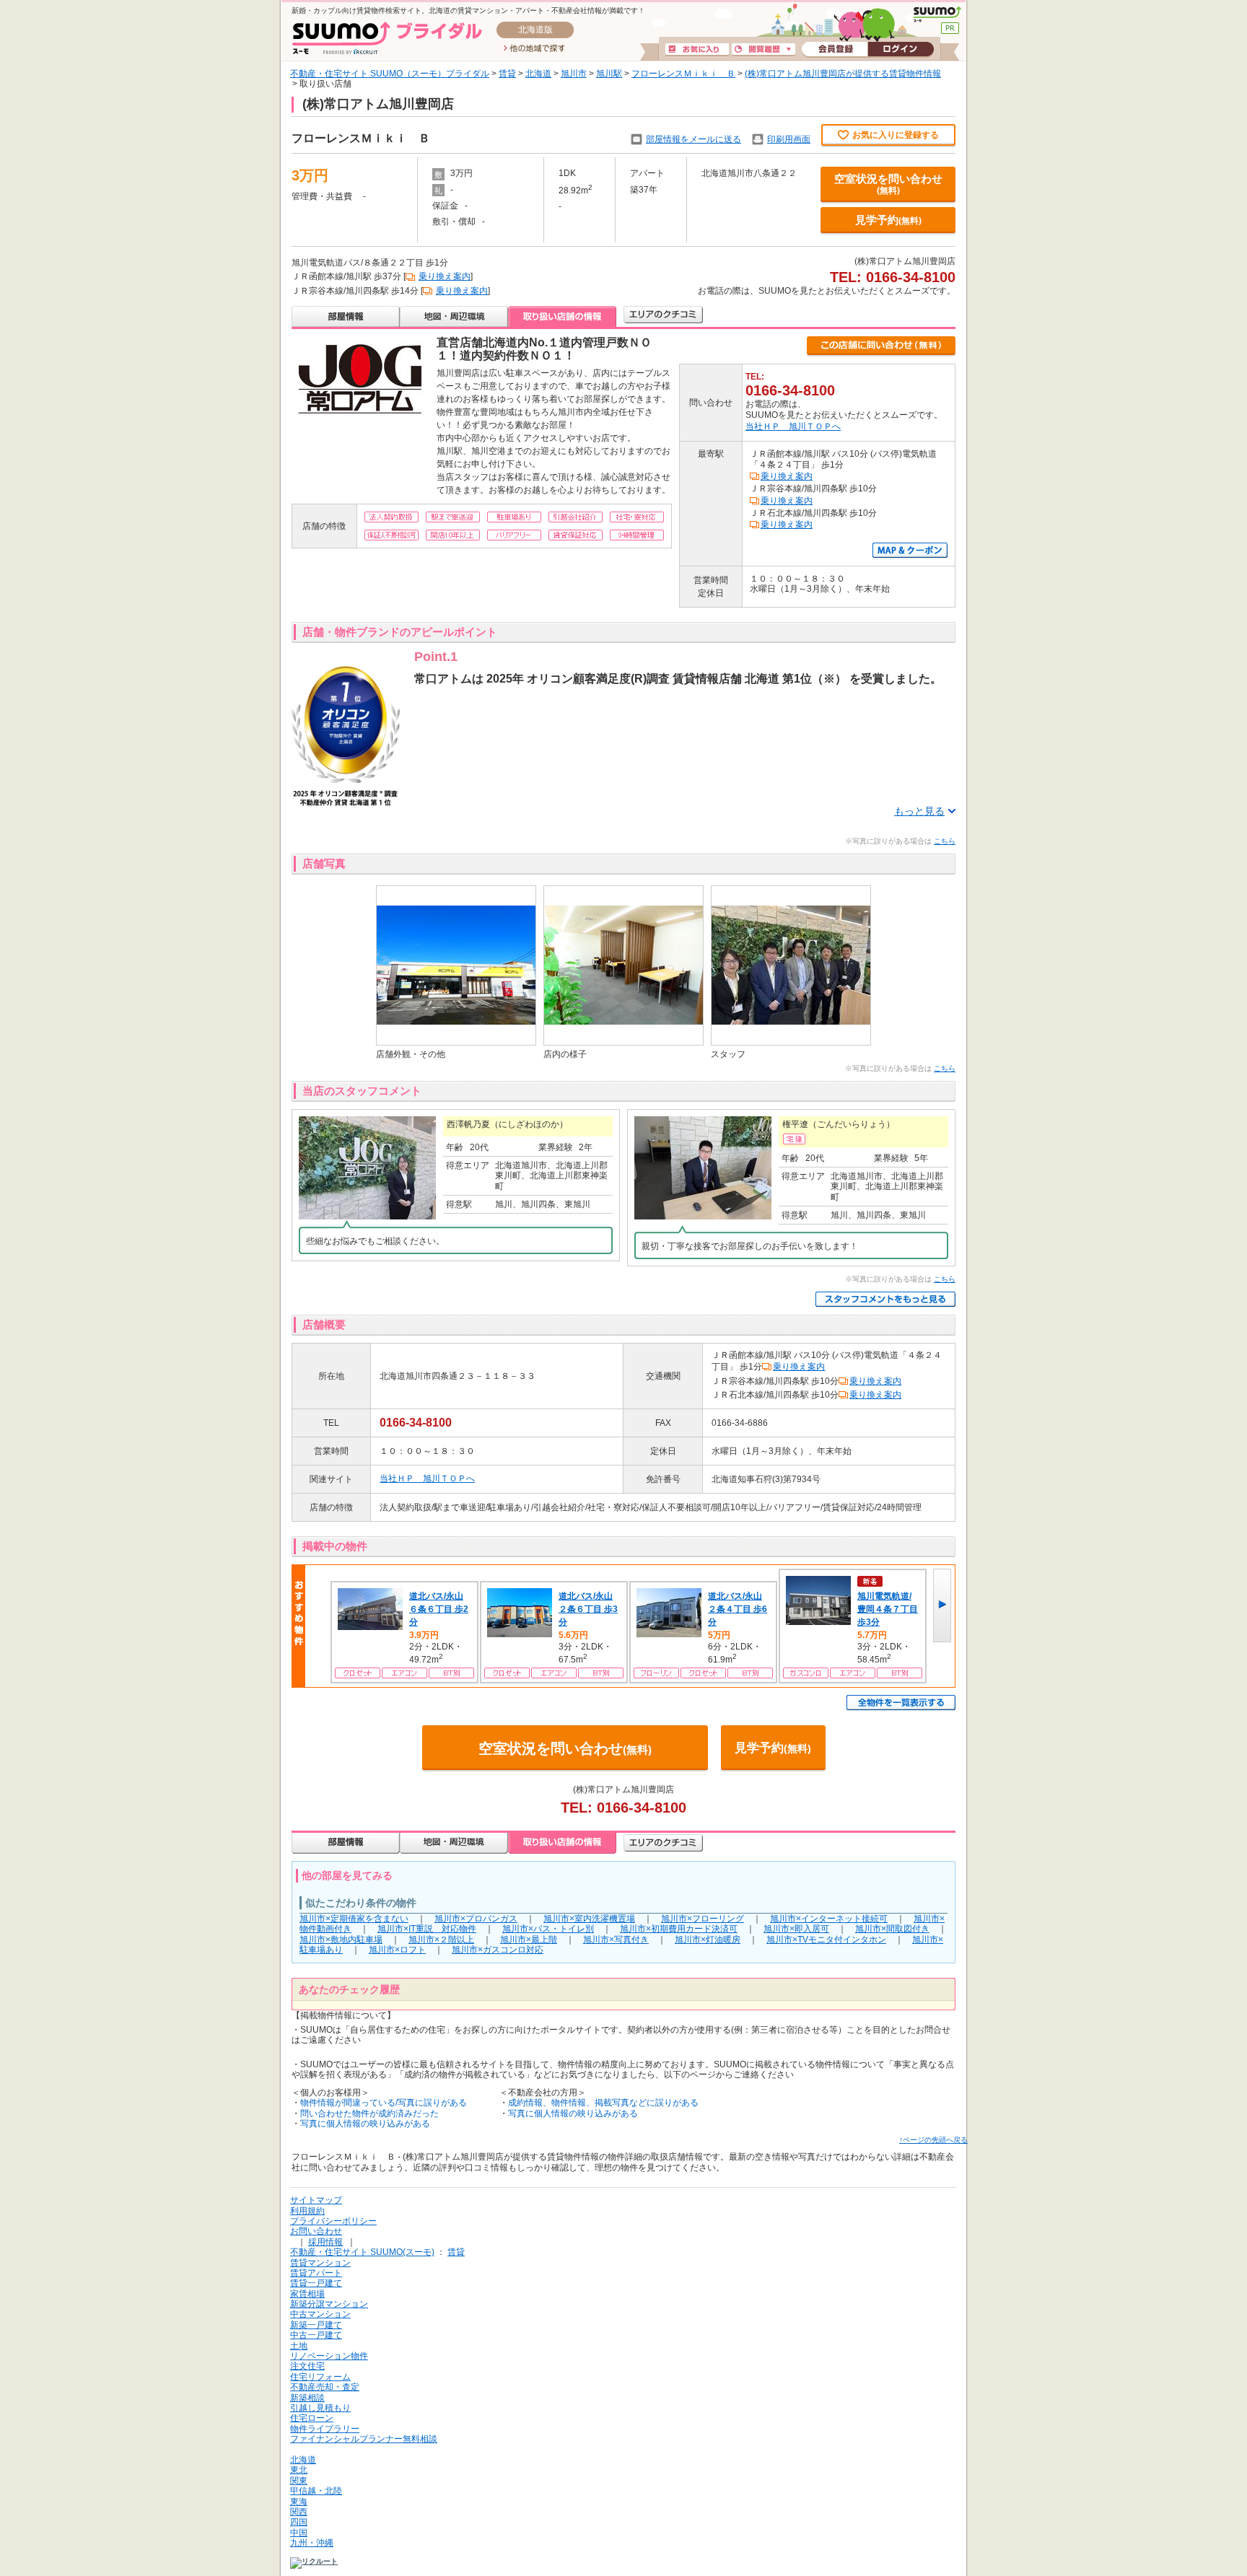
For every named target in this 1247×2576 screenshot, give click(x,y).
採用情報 (325, 2242)
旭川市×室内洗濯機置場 (589, 1919)
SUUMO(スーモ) (937, 14)
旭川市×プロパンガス (476, 1919)
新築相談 (307, 2398)
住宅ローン (312, 2418)
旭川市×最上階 (529, 1940)
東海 (299, 2502)
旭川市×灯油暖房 (708, 1940)
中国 (299, 2533)
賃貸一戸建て (316, 2283)
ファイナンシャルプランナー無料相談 (364, 2439)
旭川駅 (609, 74)
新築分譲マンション (329, 2304)
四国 (299, 2522)
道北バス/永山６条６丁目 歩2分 (439, 1609)
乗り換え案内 (445, 276)
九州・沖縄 (312, 2543)
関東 (299, 2481)
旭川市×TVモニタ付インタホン (826, 1940)
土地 (299, 2346)
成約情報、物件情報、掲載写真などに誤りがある (603, 2103)
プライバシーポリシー (333, 2221)
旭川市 (574, 74)
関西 (299, 2512)
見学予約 (888, 220)
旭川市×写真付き (616, 1940)
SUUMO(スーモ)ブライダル (387, 38)
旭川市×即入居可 (796, 1929)
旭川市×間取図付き (892, 1929)
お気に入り (697, 50)
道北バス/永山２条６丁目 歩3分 (588, 1609)
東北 (299, 2470)
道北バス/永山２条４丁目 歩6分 (738, 1609)
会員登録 (835, 50)
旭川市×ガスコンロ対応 (498, 1950)
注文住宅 (307, 2366)
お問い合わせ (316, 2231)
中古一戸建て (316, 2335)
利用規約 (307, 2211)
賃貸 (507, 74)
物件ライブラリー (325, 2429)
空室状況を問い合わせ (888, 184)
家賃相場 (307, 2294)
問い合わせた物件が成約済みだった (369, 2113)
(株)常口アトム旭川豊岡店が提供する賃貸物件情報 (843, 74)
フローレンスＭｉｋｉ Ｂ (683, 74)
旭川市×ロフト (397, 1950)
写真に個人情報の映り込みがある (365, 2124)
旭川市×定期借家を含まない (354, 1919)
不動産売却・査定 (325, 2387)
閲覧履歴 (763, 50)
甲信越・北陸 (316, 2491)
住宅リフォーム (320, 2377)
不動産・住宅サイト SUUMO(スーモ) (362, 2252)
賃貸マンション (320, 2263)
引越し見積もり (320, 2408)
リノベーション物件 (329, 2356)
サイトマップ (316, 2200)
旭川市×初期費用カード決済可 (679, 1929)
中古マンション (320, 2314)
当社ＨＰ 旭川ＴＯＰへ (793, 426)
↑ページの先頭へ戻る (933, 2140)
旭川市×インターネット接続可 (829, 1919)
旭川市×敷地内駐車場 (341, 1940)
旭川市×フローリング (703, 1919)
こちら (945, 841)
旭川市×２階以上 (441, 1940)
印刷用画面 (789, 139)
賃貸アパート (316, 2273)
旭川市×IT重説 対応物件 (427, 1929)
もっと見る (919, 811)
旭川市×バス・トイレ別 (548, 1929)
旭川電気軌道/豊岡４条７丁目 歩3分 (888, 1609)
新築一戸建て (316, 2325)
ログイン (901, 50)
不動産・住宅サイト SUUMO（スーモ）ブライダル (390, 74)
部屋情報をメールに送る (693, 139)
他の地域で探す (534, 49)
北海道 (538, 74)
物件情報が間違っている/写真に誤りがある (384, 2103)
